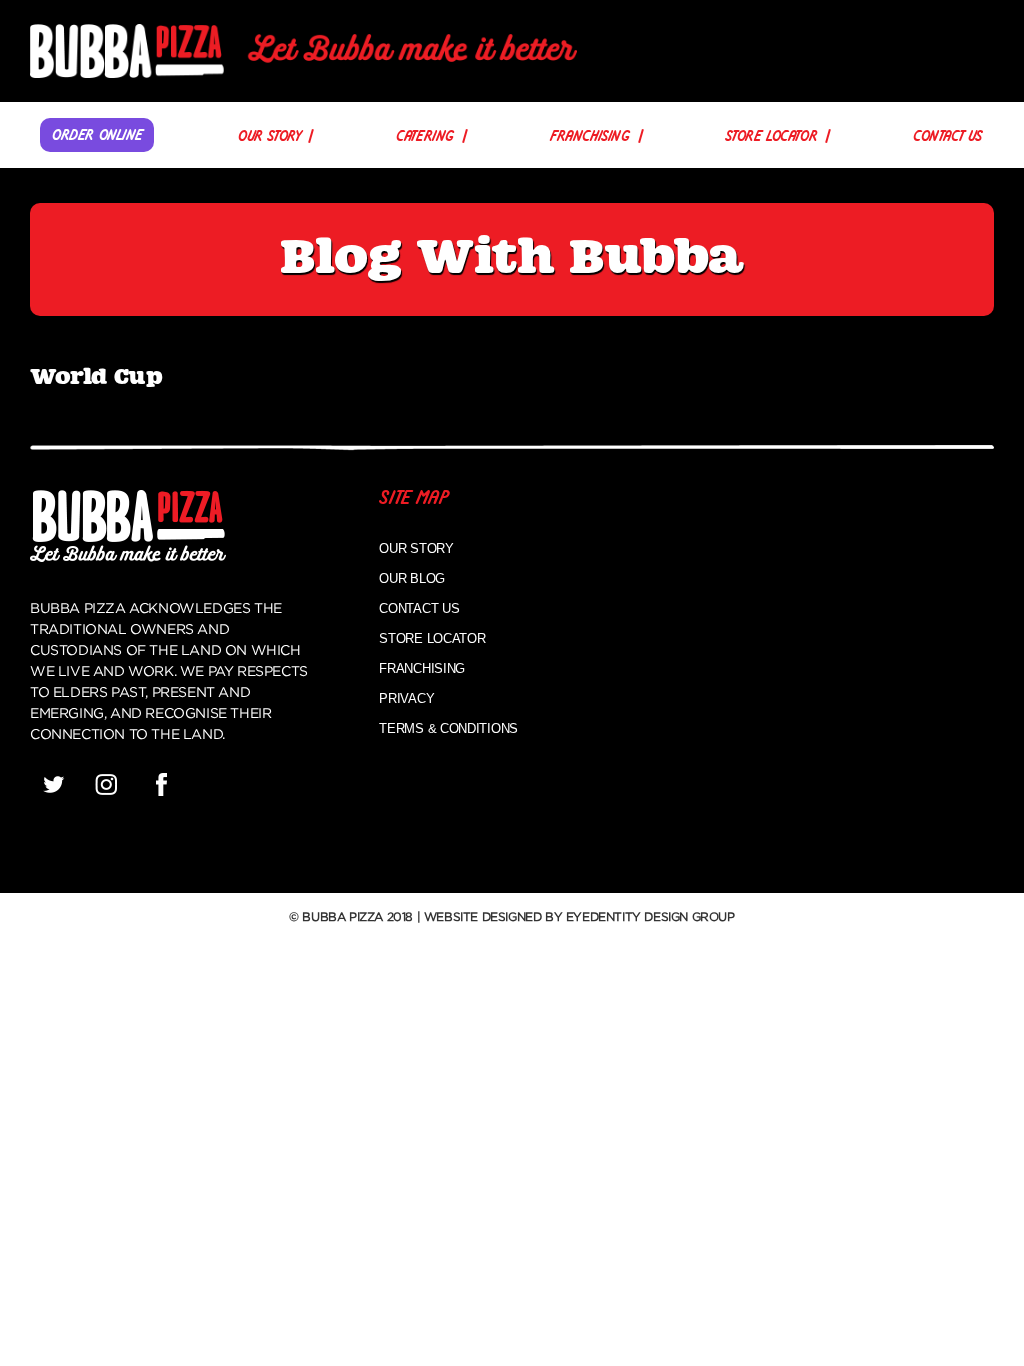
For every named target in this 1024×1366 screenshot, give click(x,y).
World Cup (96, 377)
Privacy (406, 698)
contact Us (947, 137)
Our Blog (412, 578)
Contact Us (419, 608)
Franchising (590, 137)
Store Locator (771, 137)
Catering (425, 137)
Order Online (97, 136)
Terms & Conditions (448, 728)
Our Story (269, 137)
